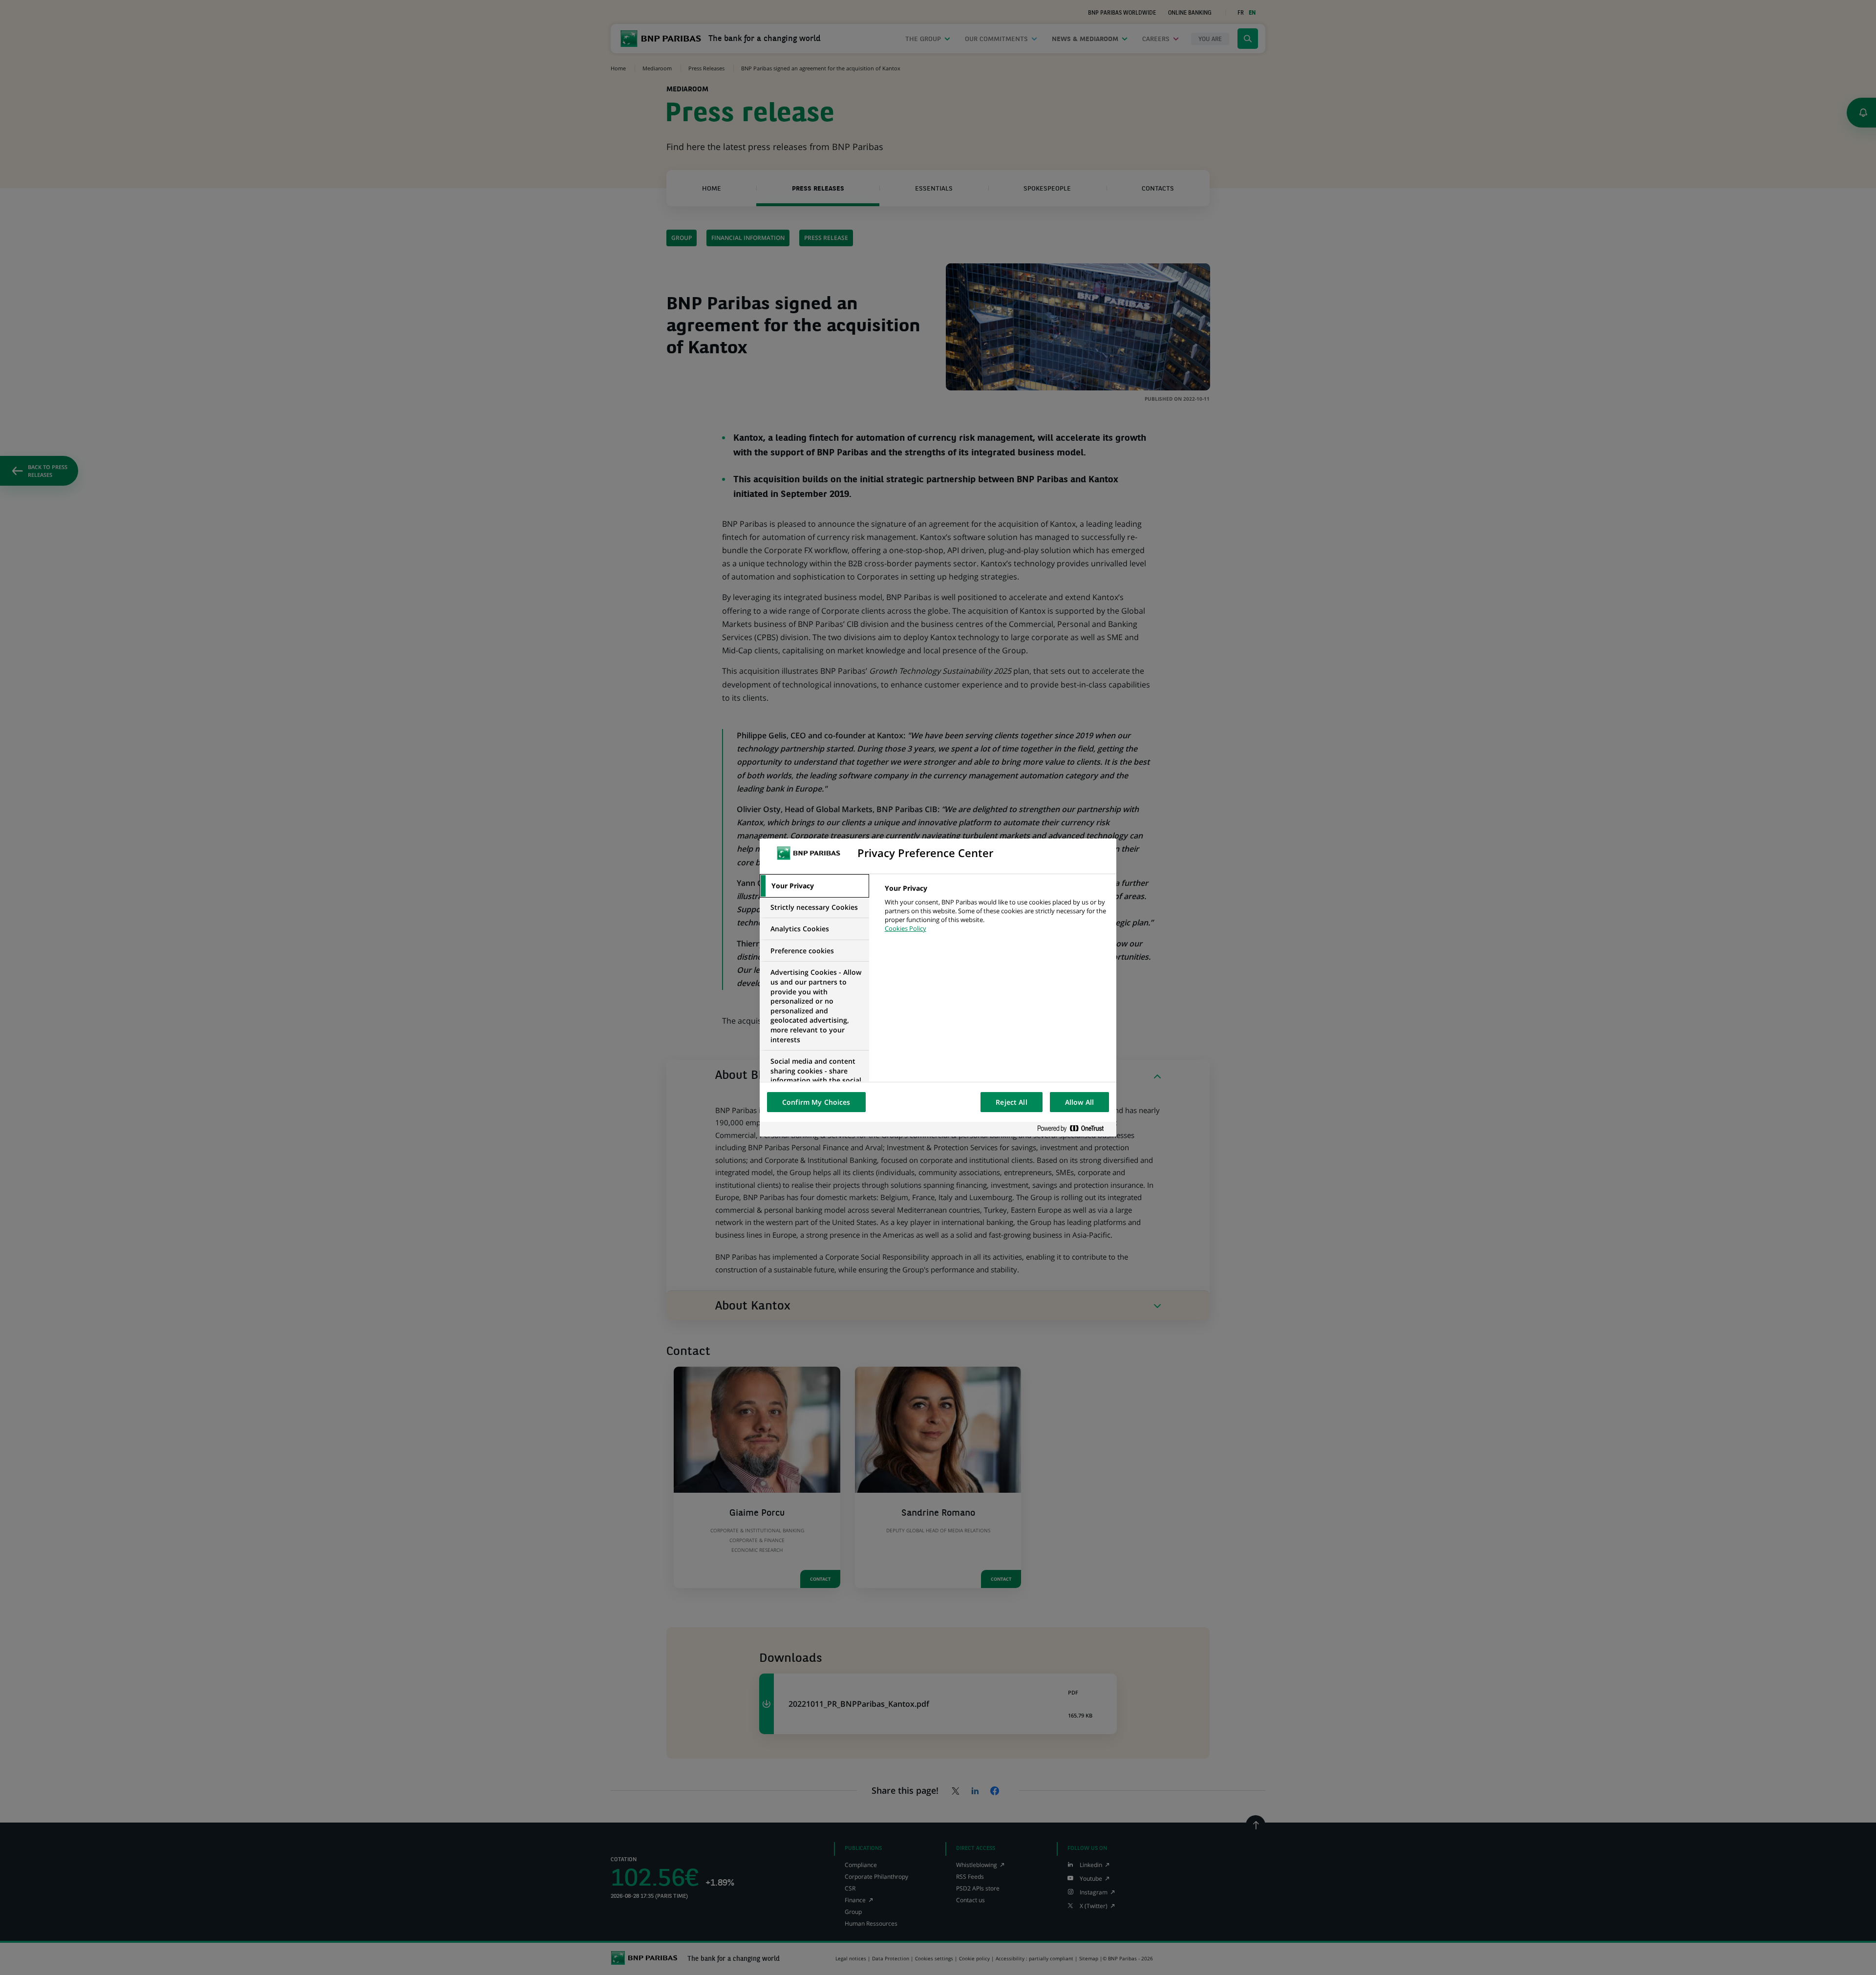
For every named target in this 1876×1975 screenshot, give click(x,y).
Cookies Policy (906, 928)
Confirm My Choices (816, 1102)
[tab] (814, 886)
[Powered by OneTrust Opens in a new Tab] (1074, 1129)
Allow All (1079, 1102)
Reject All (1011, 1102)
